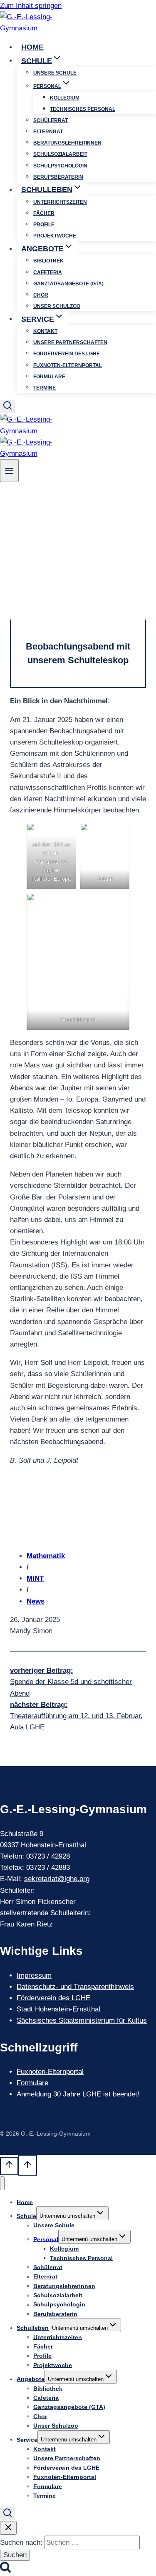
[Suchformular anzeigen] (7, 406)
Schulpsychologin (60, 166)
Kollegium (65, 98)
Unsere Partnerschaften (70, 342)
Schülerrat (51, 120)
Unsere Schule (55, 73)
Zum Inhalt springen (31, 6)
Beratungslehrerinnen (67, 143)
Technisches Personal (83, 109)
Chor (41, 295)
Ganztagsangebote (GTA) (68, 284)
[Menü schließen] (2, 2183)
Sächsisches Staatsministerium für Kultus (82, 2020)
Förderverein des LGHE (67, 354)
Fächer (44, 213)
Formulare (49, 377)
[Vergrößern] (65, 834)
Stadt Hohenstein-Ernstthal (58, 2009)
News (36, 1601)
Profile (44, 225)
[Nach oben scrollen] (9, 2166)
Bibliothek (48, 261)
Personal (46, 2239)
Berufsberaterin (58, 177)
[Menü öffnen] (9, 471)
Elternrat (48, 132)
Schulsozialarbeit (60, 154)
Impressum (34, 1975)
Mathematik (46, 1556)
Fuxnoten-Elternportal (68, 365)
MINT (35, 1578)
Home (32, 47)
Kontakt (45, 331)
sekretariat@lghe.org (57, 1879)
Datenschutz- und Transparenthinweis (75, 1987)
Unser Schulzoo (57, 306)
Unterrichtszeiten (60, 202)
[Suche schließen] (8, 2528)
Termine (45, 388)
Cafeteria (48, 272)
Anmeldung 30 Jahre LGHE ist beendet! (78, 2094)
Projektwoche (55, 236)
